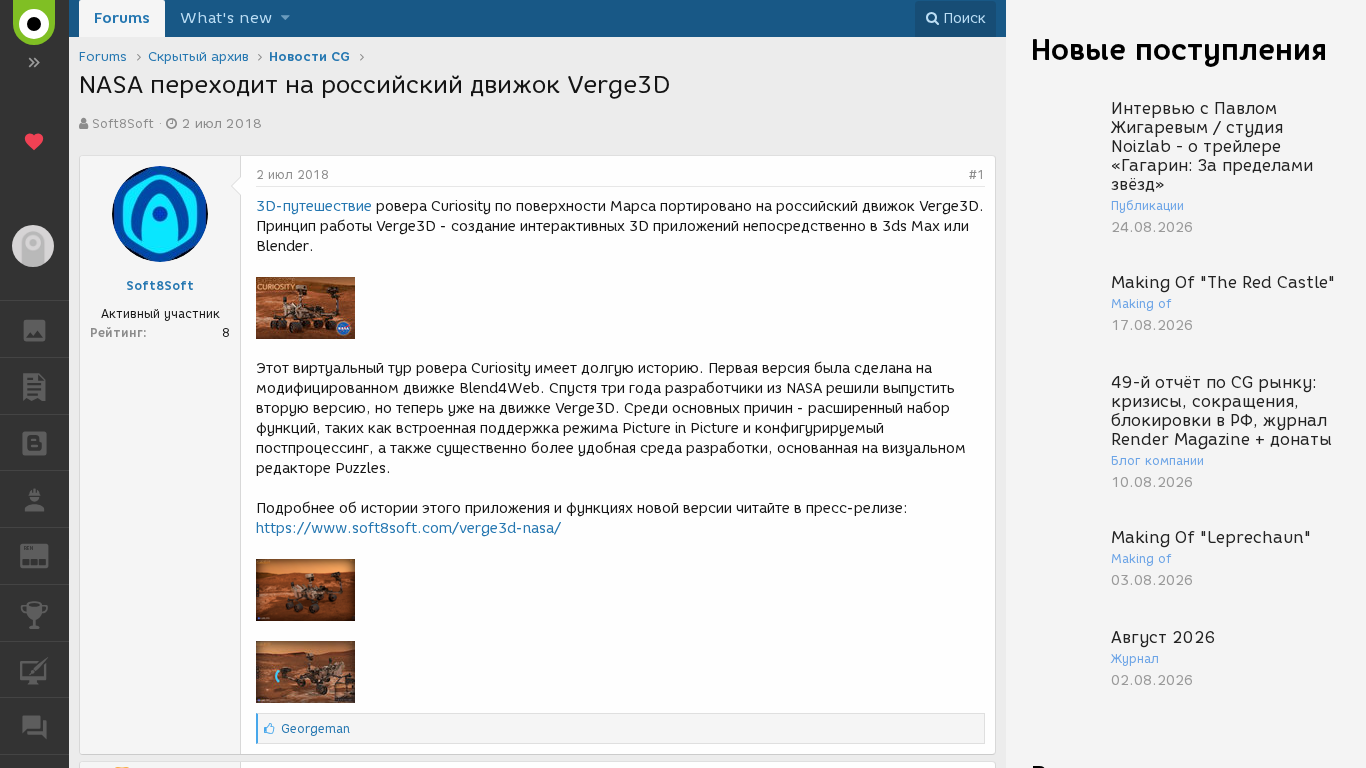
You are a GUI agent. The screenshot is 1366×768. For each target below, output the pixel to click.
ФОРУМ (34, 726)
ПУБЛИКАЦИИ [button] (34, 386)
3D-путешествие (314, 206)
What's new (226, 18)
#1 (977, 174)
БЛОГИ (34, 443)
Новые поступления (1179, 49)
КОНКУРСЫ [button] (34, 613)
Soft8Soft (123, 123)
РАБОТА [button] (34, 499)
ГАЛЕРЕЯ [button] (34, 329)
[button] (285, 18)
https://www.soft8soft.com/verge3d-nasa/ (408, 528)
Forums (122, 18)
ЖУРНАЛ (46, 554)
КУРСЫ (34, 670)
